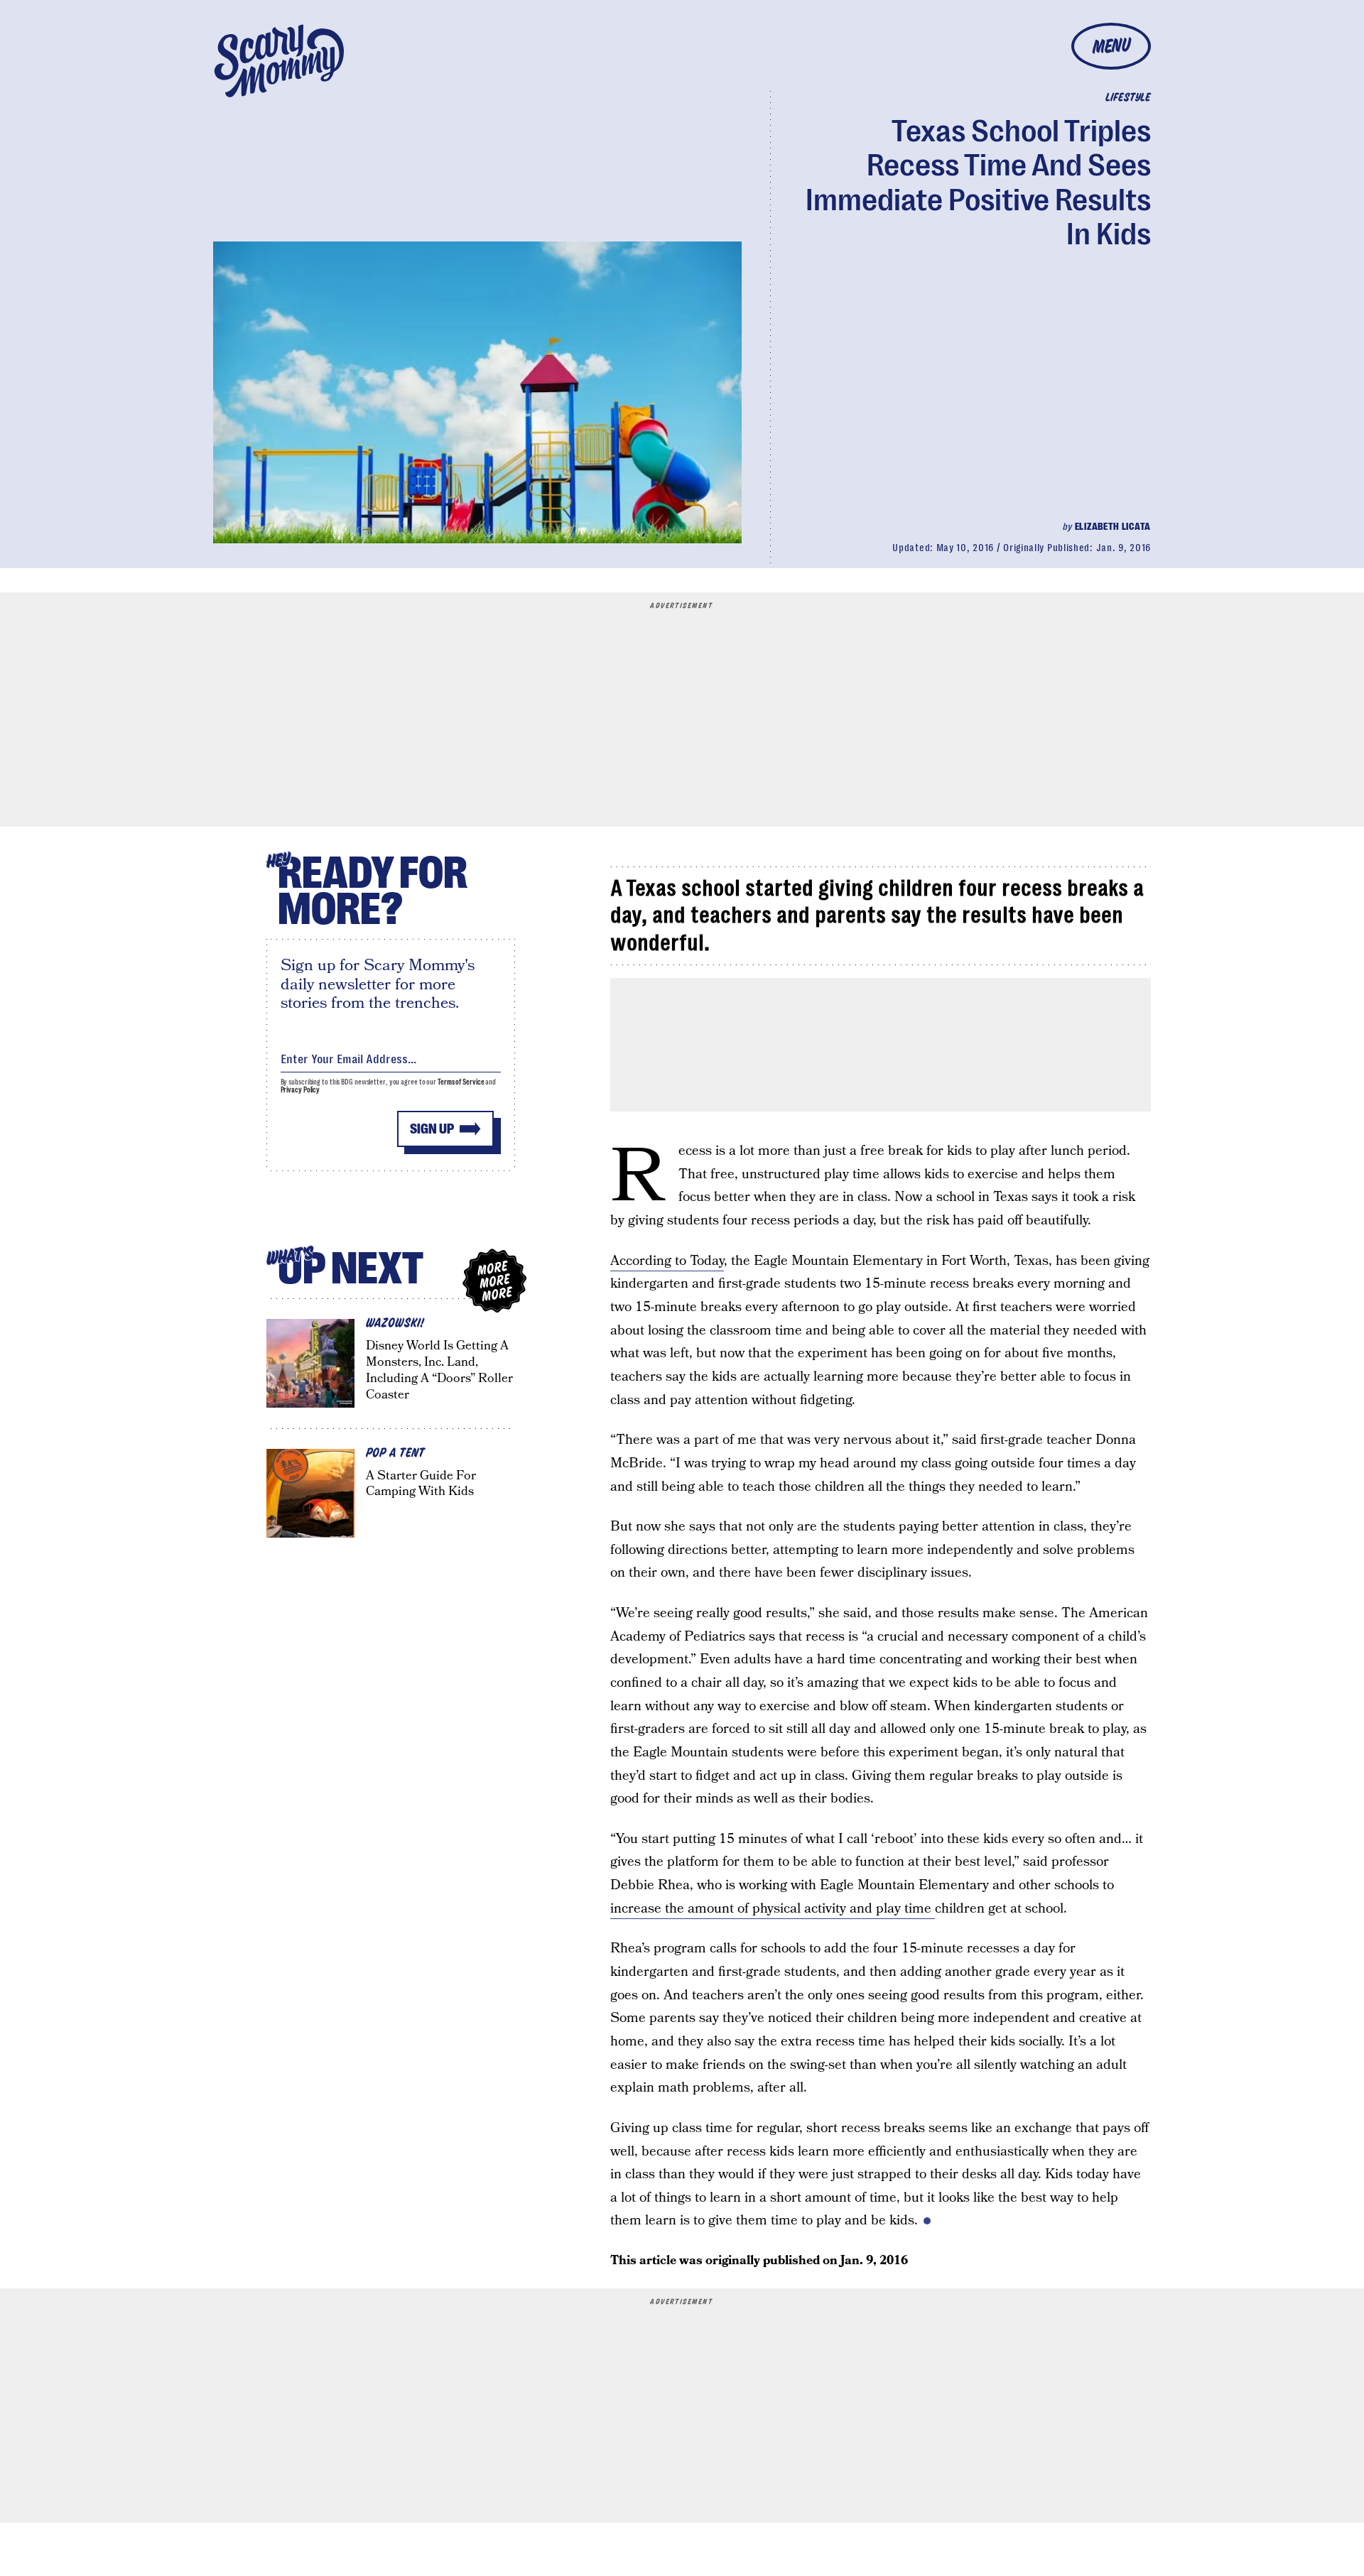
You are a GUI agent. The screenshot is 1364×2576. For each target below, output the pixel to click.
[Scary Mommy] (279, 61)
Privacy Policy (301, 1090)
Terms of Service (461, 1082)
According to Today (667, 1261)
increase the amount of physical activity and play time (773, 1909)
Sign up (432, 1129)
